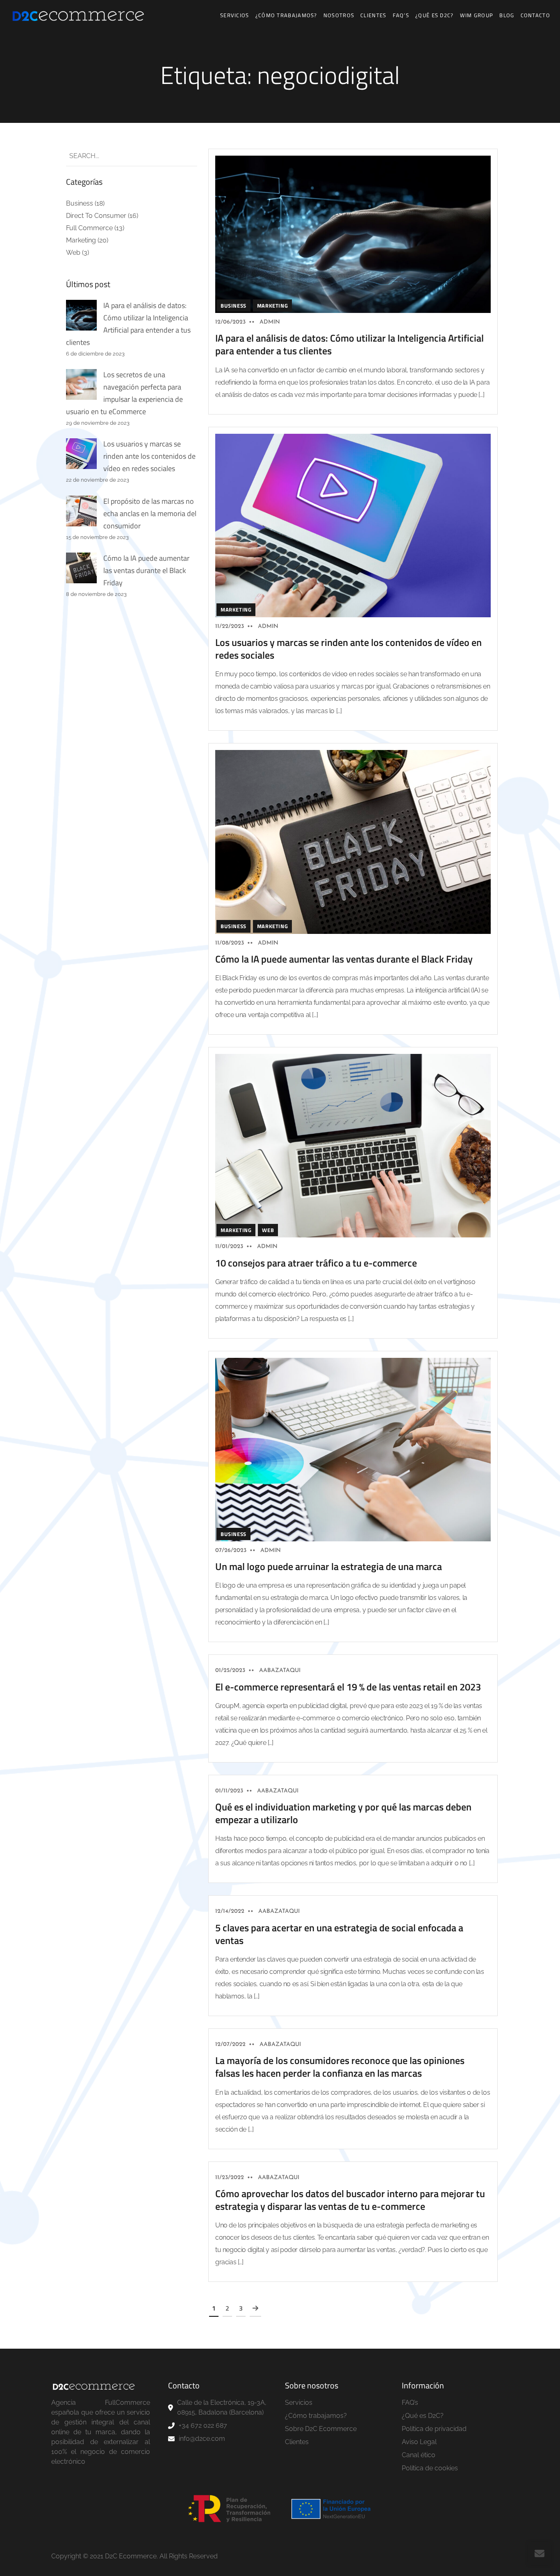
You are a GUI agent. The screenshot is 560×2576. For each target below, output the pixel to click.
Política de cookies (430, 2468)
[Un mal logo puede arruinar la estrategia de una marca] (353, 1449)
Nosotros (339, 15)
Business (80, 203)
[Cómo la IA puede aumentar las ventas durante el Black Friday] (353, 842)
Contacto (535, 15)
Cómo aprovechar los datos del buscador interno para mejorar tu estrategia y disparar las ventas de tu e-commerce (350, 2200)
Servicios (235, 15)
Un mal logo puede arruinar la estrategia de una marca (329, 1566)
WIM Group (477, 15)
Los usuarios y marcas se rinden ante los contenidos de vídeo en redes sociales (149, 456)
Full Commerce (89, 228)
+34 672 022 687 (203, 2425)
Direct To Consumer (96, 216)
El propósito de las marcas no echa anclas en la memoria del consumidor (150, 513)
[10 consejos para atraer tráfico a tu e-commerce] (353, 1145)
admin (270, 322)
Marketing (81, 240)
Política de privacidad (434, 2429)
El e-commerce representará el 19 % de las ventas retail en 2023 (348, 1687)
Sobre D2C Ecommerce (321, 2429)
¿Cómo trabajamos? (286, 15)
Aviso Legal (419, 2442)
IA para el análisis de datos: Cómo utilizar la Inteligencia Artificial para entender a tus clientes (349, 344)
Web (73, 253)
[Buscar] (184, 156)
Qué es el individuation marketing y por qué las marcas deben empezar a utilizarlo (343, 1813)
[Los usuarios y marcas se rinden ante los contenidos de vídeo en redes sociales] (353, 525)
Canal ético (419, 2455)
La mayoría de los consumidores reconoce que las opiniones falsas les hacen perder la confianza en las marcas (340, 2067)
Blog (507, 15)
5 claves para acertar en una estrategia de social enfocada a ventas (339, 1934)
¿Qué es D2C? (435, 15)
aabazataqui (280, 1671)
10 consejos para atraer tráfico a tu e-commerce (316, 1263)
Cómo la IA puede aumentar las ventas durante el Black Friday (146, 570)
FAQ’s (401, 15)
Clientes (373, 15)
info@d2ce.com (202, 2439)
